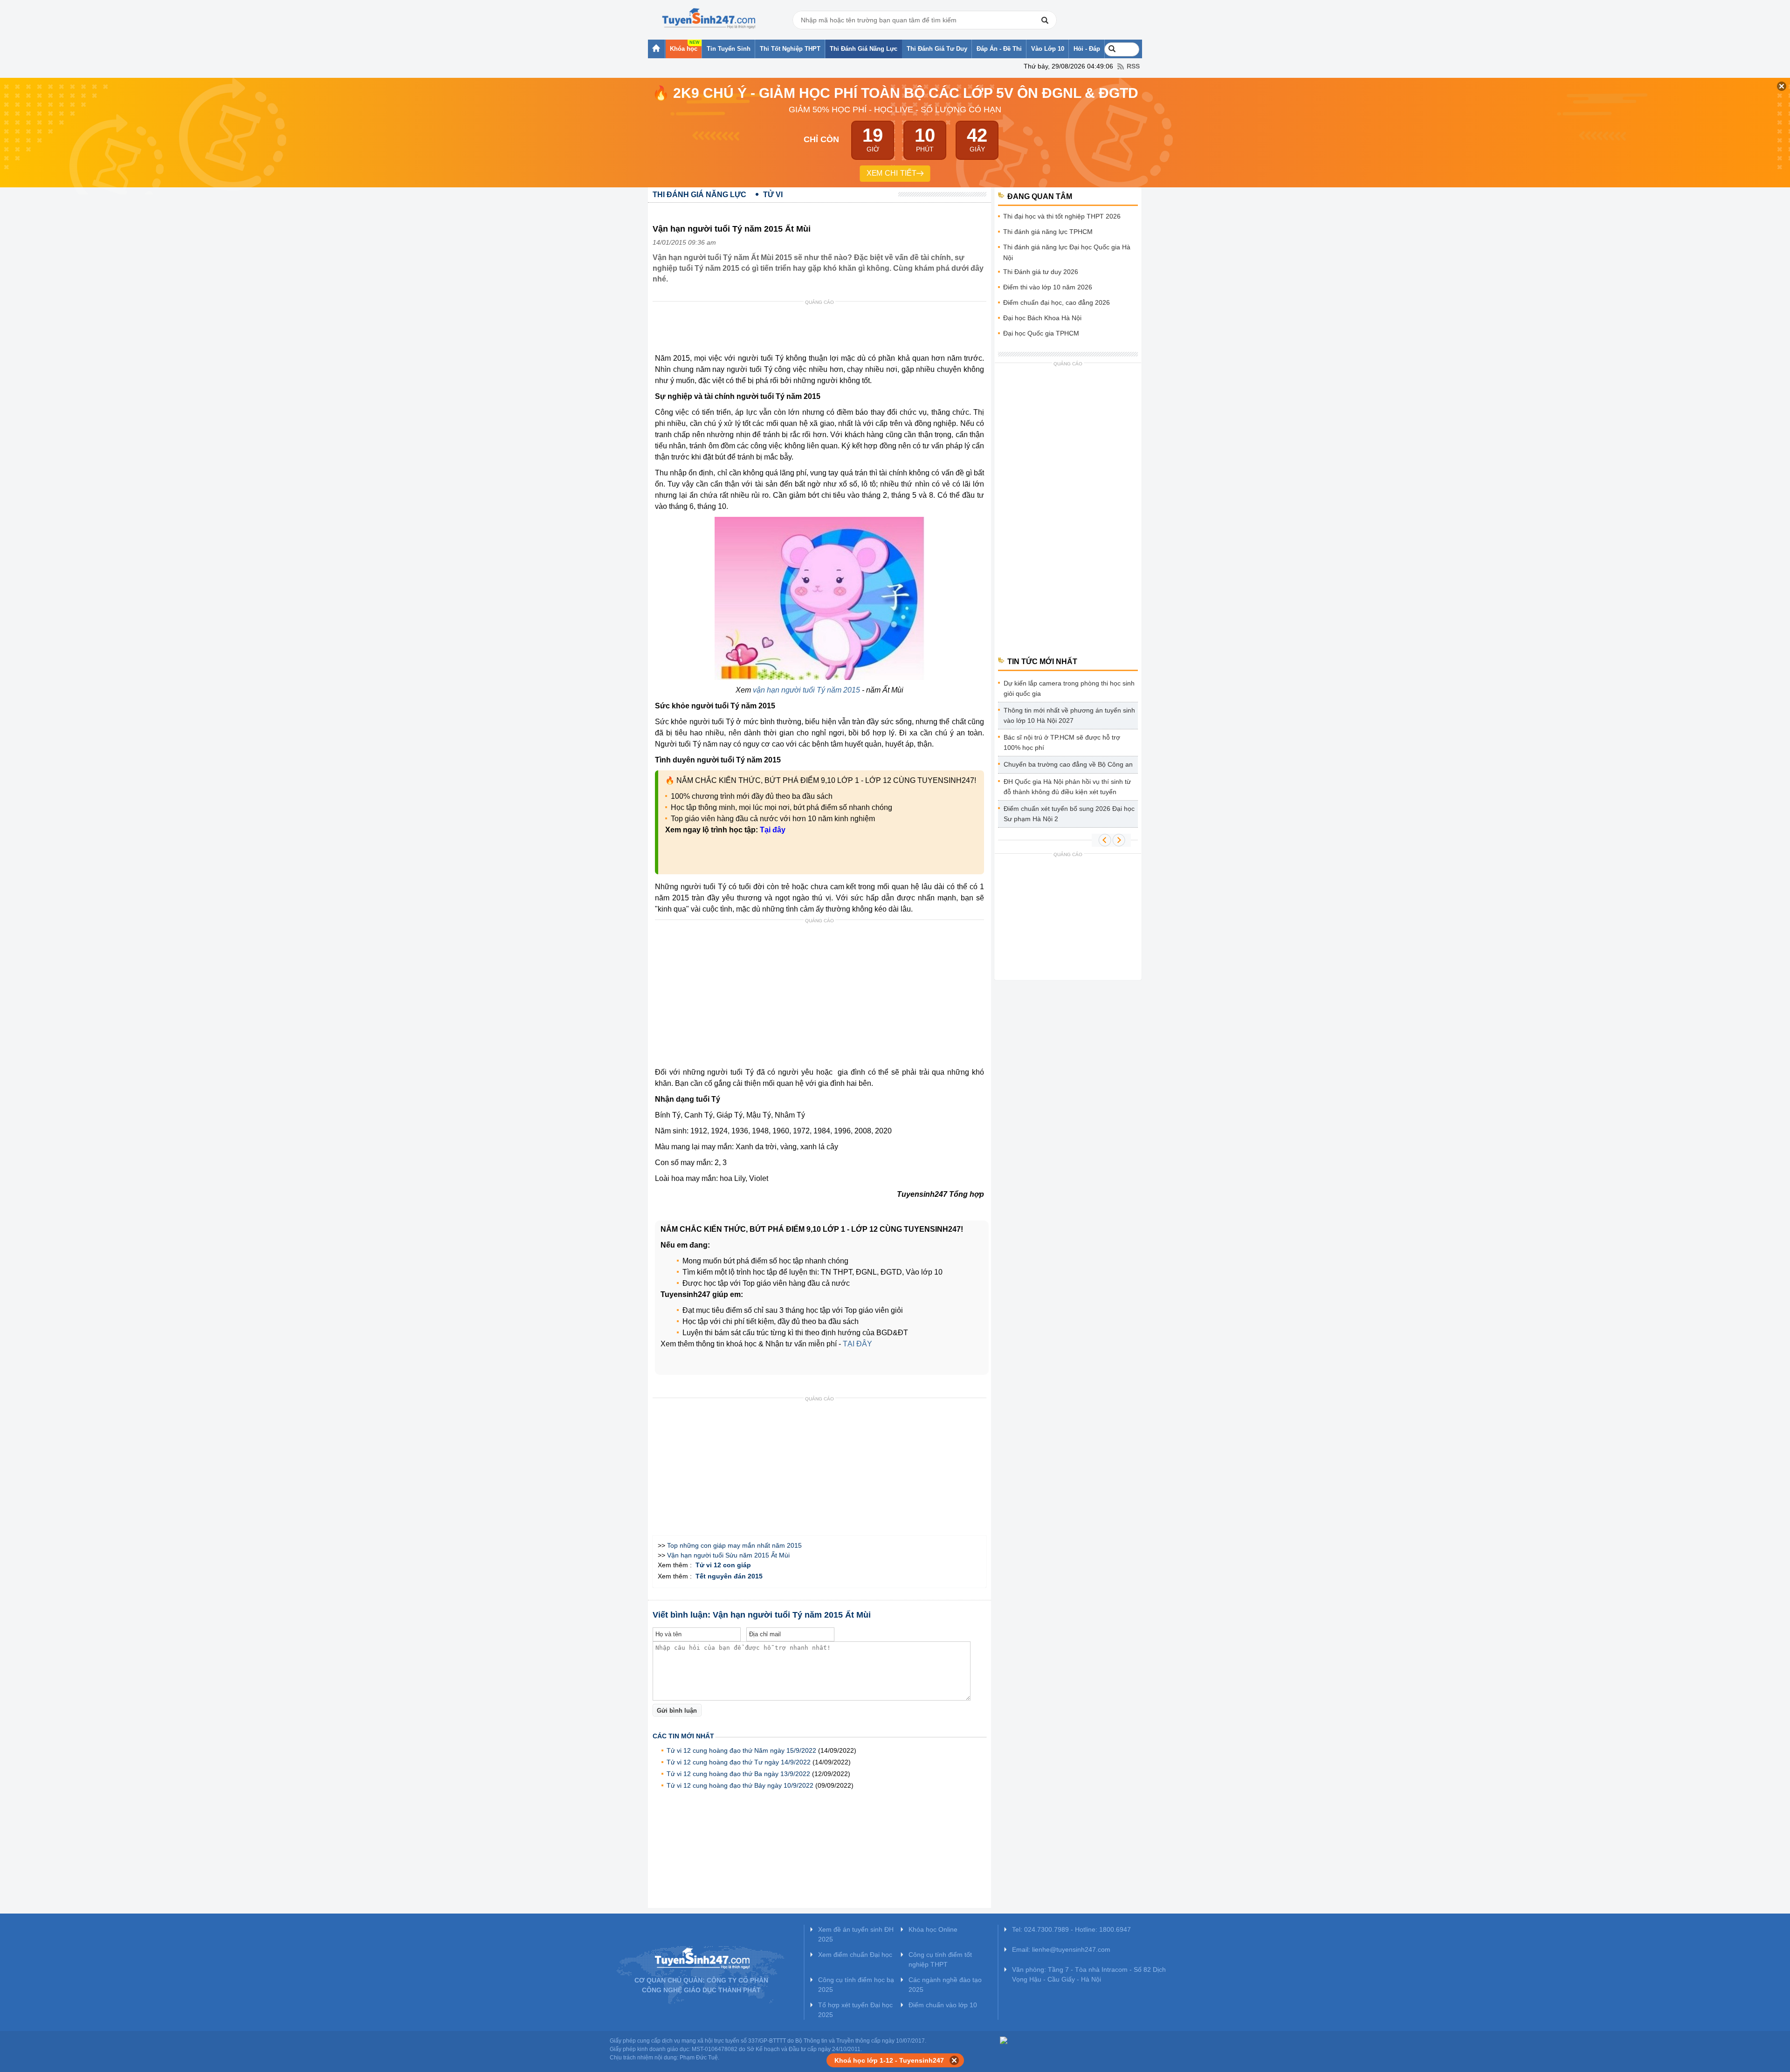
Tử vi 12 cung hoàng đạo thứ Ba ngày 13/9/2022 (738, 1774)
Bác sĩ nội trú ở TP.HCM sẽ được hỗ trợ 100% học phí (1062, 742)
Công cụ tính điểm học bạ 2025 (856, 1985)
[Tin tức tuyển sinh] (709, 19)
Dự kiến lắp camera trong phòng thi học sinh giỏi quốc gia (1069, 688)
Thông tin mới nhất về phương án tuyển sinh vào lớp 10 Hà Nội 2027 (1069, 715)
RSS (1133, 66)
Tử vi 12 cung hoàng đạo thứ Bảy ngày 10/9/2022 (740, 1785)
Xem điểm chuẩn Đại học (855, 1955)
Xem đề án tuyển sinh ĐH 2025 (856, 1934)
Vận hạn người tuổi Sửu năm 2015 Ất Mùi (728, 1555)
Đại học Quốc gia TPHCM (1041, 333)
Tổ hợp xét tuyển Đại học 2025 (855, 2010)
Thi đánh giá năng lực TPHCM (1048, 232)
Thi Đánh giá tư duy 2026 (1041, 272)
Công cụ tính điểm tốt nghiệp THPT (940, 1959)
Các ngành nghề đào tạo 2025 (945, 1985)
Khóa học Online (933, 1929)
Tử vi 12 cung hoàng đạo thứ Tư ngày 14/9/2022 (739, 1762)
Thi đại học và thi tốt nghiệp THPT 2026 (1062, 216)
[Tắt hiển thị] (954, 2060)
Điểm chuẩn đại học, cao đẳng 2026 (1057, 302)
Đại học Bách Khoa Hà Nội (1042, 318)
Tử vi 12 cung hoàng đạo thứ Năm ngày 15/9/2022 (741, 1750)
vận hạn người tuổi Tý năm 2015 (806, 690)
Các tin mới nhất (683, 1736)
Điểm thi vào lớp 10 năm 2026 (1048, 287)
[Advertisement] (822, 329)
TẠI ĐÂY (857, 1344)
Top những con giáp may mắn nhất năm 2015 (734, 1545)
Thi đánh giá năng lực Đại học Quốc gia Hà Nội (1067, 252)
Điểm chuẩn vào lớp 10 (943, 2005)
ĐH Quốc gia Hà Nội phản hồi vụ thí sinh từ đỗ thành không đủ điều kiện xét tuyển (1067, 787)
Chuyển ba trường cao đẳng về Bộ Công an (1068, 764)
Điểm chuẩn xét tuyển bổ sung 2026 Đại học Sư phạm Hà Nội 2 (1069, 814)
